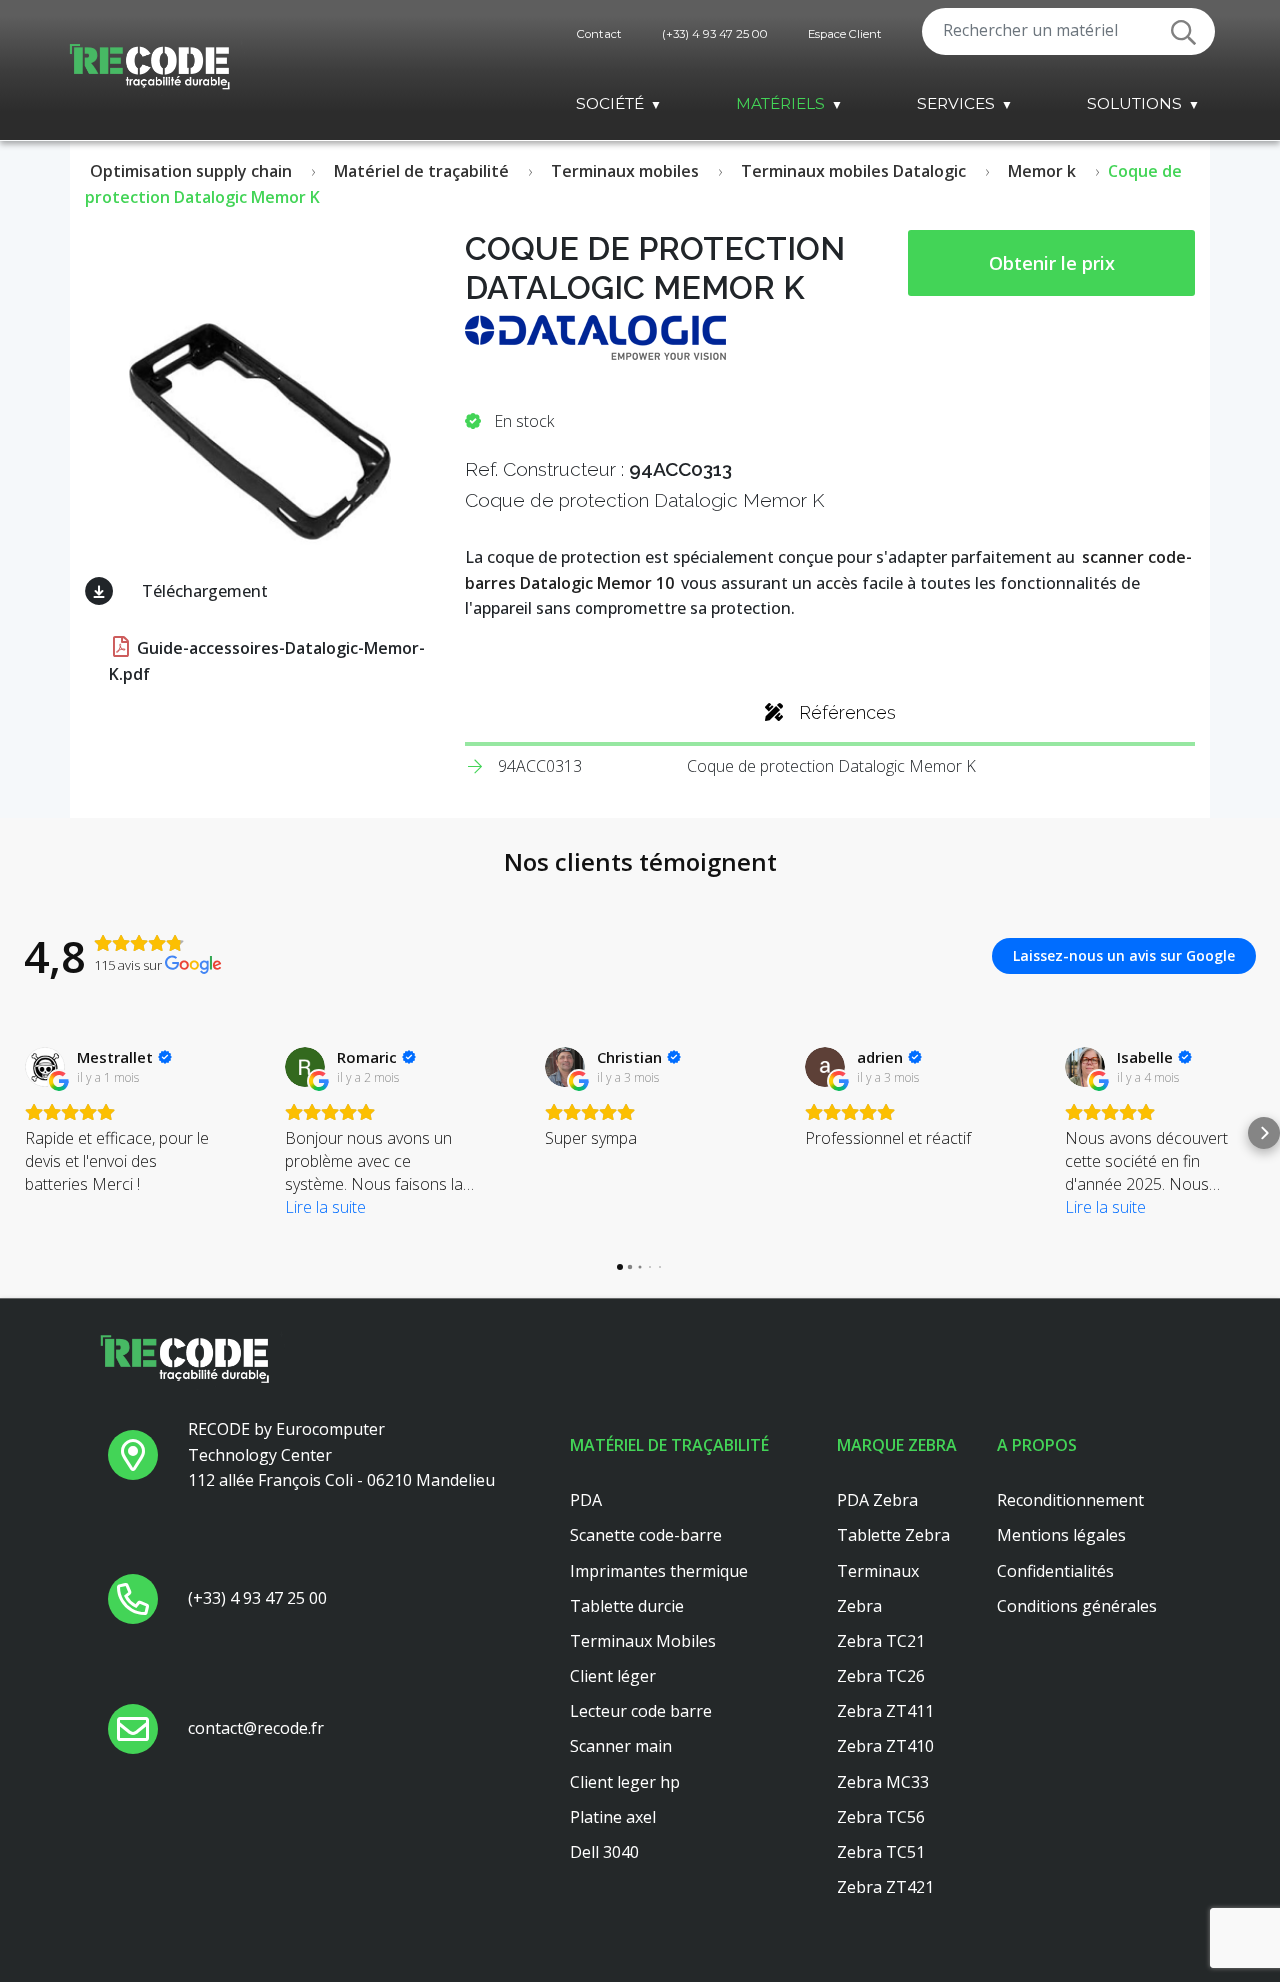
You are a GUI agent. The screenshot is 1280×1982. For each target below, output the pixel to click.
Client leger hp (625, 1782)
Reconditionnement (1070, 1500)
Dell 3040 (604, 1852)
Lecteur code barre (641, 1711)
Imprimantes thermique (659, 1571)
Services (956, 103)
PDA (586, 1500)
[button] (16, 1133)
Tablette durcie (627, 1606)
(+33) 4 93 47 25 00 (715, 34)
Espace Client (845, 34)
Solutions (1134, 103)
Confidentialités (1055, 1571)
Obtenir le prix (1052, 263)
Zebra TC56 (881, 1817)
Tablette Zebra (893, 1535)
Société (610, 103)
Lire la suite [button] (325, 1207)
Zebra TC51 (881, 1852)
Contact (599, 34)
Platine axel (613, 1817)
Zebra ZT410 (885, 1746)
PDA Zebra (877, 1500)
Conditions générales (1077, 1606)
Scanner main (621, 1746)
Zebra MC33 (883, 1782)
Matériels (780, 103)
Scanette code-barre (646, 1535)
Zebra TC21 (881, 1641)
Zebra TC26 (881, 1676)
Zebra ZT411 (885, 1711)
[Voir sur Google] (45, 1067)
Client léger (613, 1676)
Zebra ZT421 (885, 1887)
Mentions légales (1061, 1535)
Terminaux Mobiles (643, 1641)
